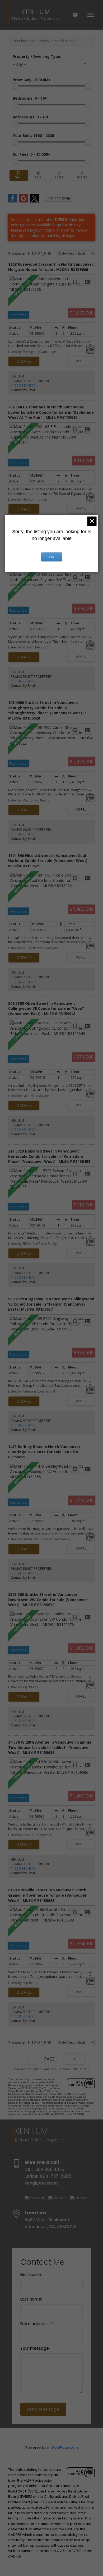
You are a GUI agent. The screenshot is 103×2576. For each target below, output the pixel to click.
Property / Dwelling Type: (37, 56)
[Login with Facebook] (12, 201)
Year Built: (33, 135)
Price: (32, 80)
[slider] (15, 86)
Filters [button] (82, 175)
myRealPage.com (62, 2447)
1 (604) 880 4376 (23, 386)
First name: (31, 2275)
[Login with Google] (24, 201)
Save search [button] (19, 175)
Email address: (35, 2324)
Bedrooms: (30, 98)
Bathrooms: (31, 117)
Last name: (31, 2299)
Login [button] (58, 198)
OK (51, 557)
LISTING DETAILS (24, 361)
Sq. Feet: (31, 154)
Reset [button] (59, 175)
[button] (35, 2198)
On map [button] (38, 175)
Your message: (35, 2348)
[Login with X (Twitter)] (35, 201)
